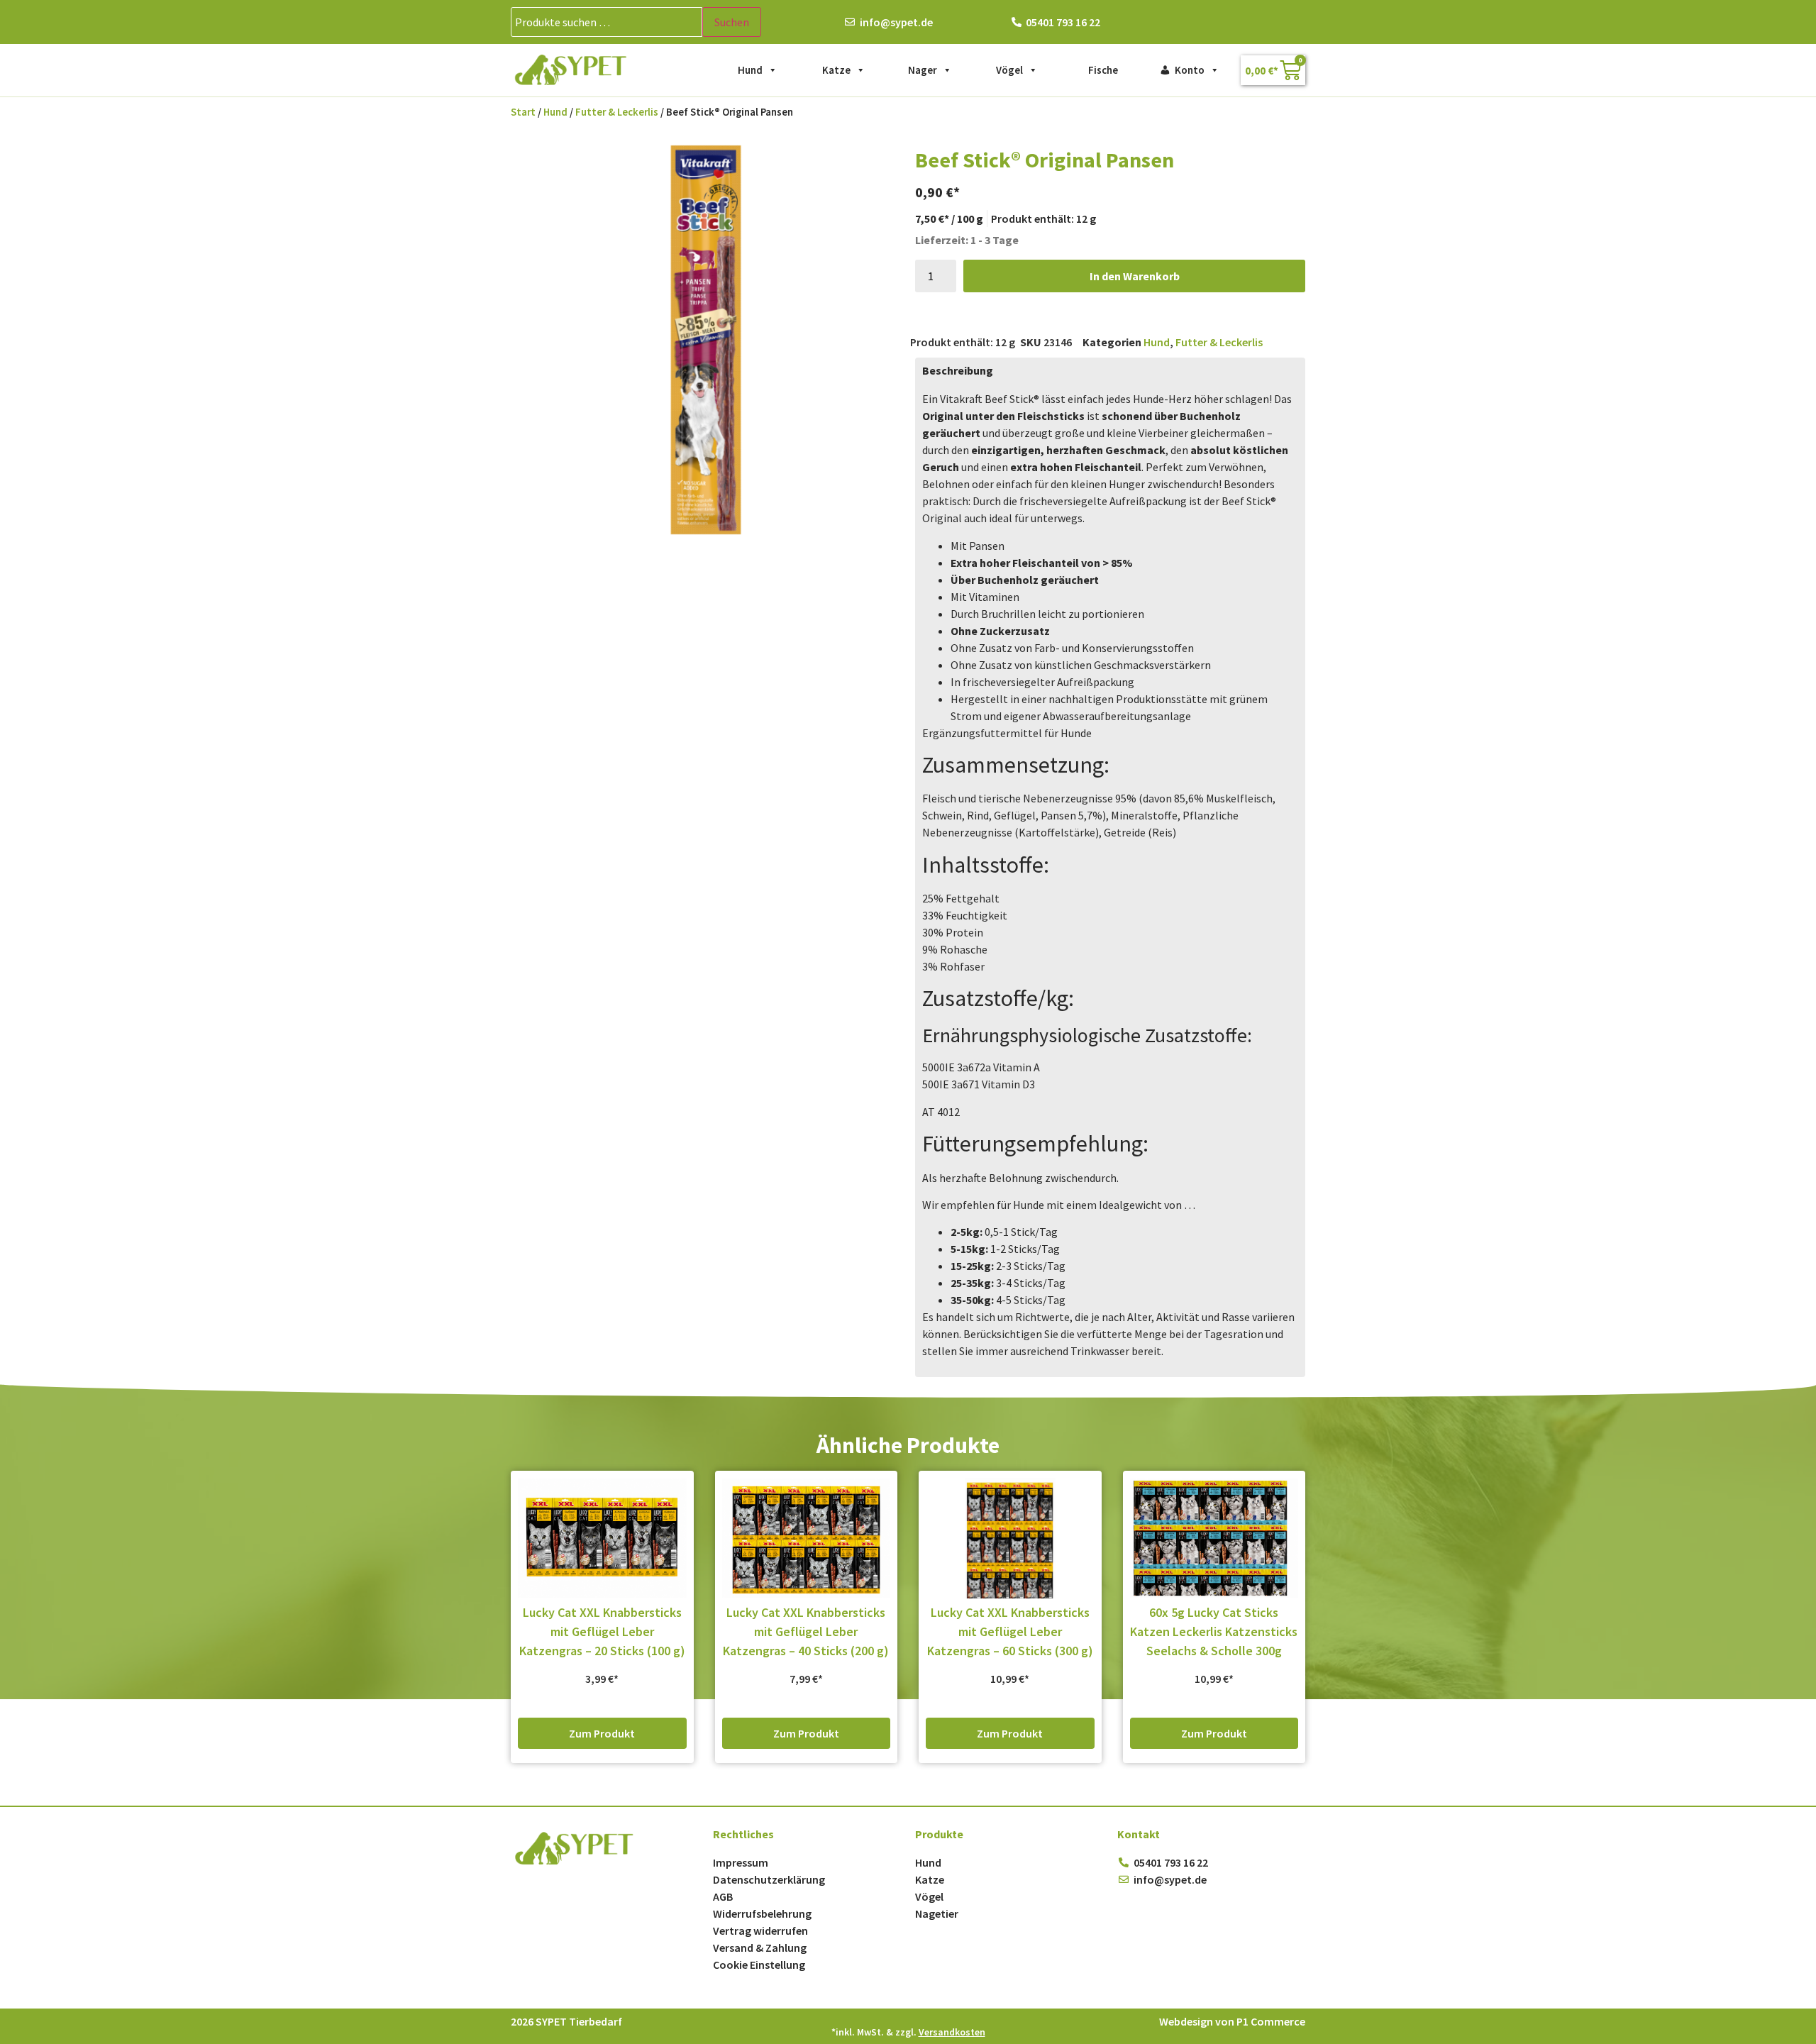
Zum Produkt (602, 1733)
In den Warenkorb (1135, 276)
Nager (923, 70)
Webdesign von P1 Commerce (1232, 2021)
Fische (1103, 70)
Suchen (732, 22)
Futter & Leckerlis (617, 112)
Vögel (1009, 70)
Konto (1190, 70)
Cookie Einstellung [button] (759, 1965)
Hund (750, 70)
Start (523, 112)
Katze (836, 70)
